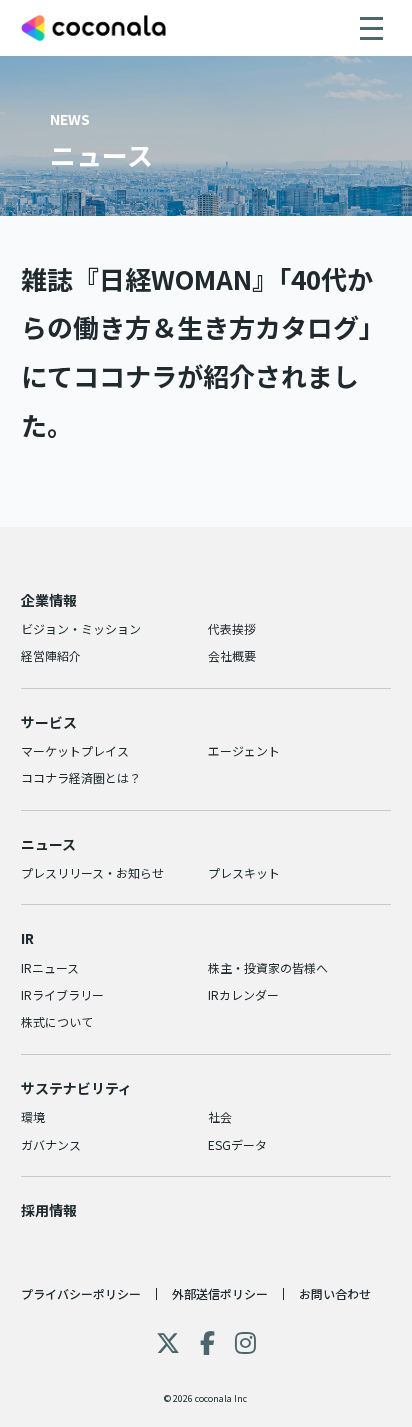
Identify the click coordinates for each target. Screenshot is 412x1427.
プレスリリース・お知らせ (92, 872)
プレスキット (244, 872)
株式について (57, 1021)
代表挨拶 (232, 628)
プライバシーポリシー (81, 1293)
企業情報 (49, 600)
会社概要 (232, 655)
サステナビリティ (76, 1088)
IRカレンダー (243, 994)
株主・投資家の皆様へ (268, 967)
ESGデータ (237, 1144)
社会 (220, 1116)
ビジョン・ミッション (81, 628)
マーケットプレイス (75, 750)
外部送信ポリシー (220, 1293)
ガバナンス (51, 1144)
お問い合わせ (335, 1293)
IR (27, 938)
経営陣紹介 (51, 655)
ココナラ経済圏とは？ (81, 777)
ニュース (48, 844)
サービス (49, 722)
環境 (33, 1116)
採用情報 (49, 1210)
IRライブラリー (62, 994)
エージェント (244, 750)
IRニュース (50, 967)
